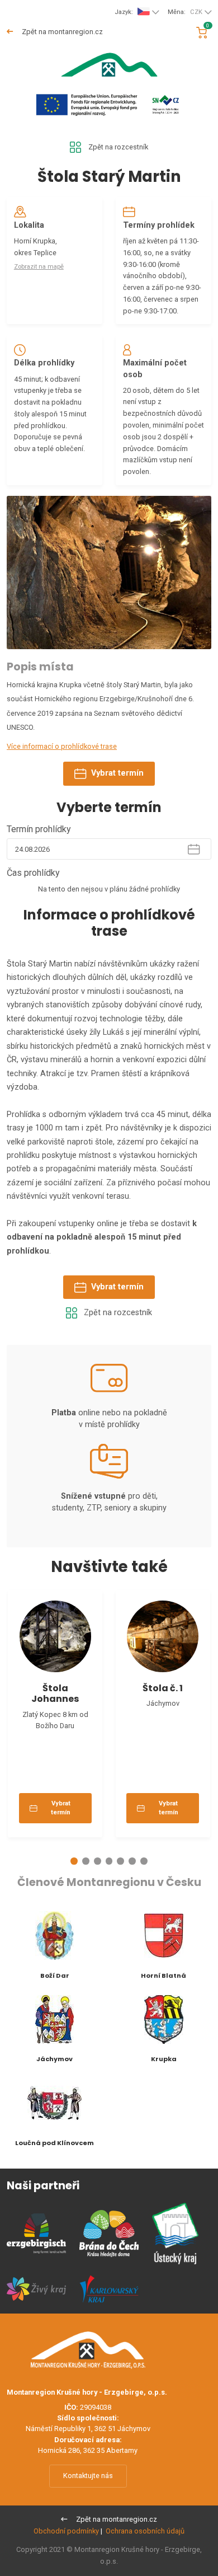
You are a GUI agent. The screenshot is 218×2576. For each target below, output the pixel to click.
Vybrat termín (117, 773)
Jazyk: (124, 12)
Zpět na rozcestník (118, 147)
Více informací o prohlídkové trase (62, 746)
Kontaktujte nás (88, 2476)
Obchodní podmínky (66, 2531)
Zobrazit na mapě (39, 267)
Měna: (185, 12)
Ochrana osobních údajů (145, 2531)
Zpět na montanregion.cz (61, 32)
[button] (74, 1861)
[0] (202, 33)
